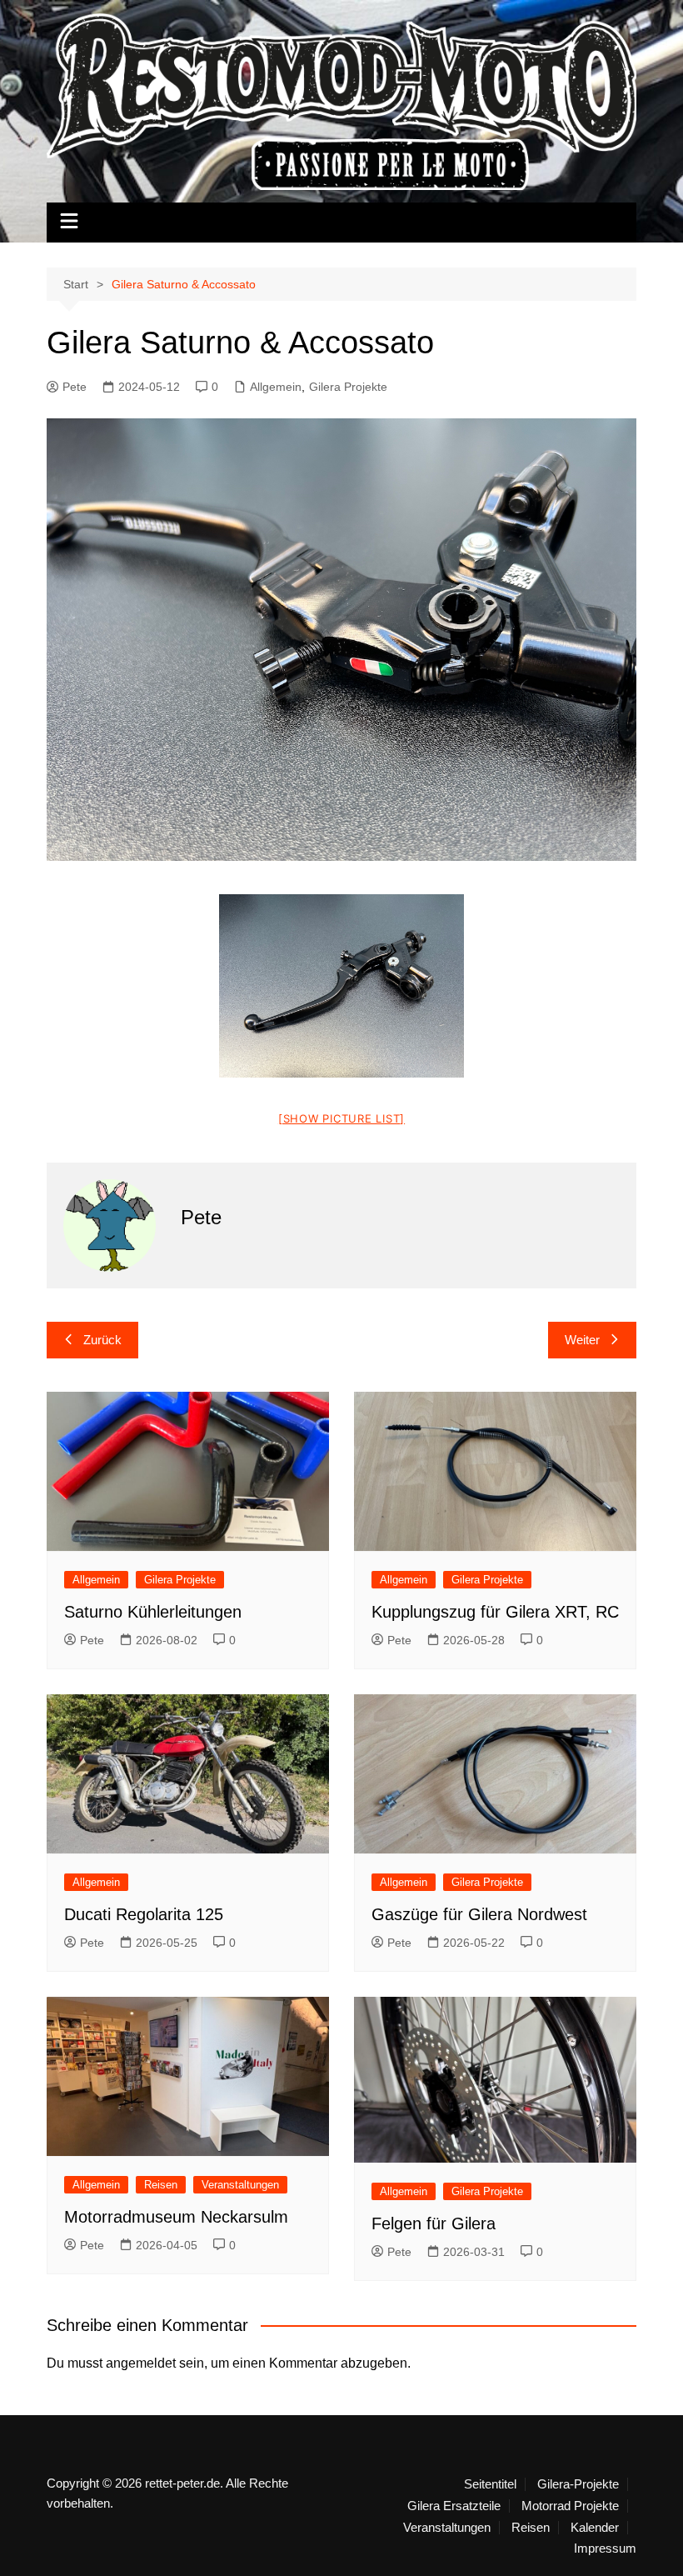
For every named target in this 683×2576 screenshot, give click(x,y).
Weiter (582, 1340)
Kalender (595, 2528)
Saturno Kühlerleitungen (153, 1612)
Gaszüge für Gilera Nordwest (479, 1914)
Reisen (161, 2185)
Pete (75, 387)
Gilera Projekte (348, 387)
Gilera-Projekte (578, 2484)
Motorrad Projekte (570, 2506)
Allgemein (276, 387)
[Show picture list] (341, 1118)
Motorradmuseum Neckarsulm (176, 2217)
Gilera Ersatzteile (454, 2506)
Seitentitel (490, 2484)
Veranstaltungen (240, 2185)
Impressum (605, 2548)
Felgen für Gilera (434, 2223)
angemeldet (141, 2363)
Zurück (102, 1340)
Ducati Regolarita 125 (144, 1914)
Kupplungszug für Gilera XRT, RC (495, 1612)
